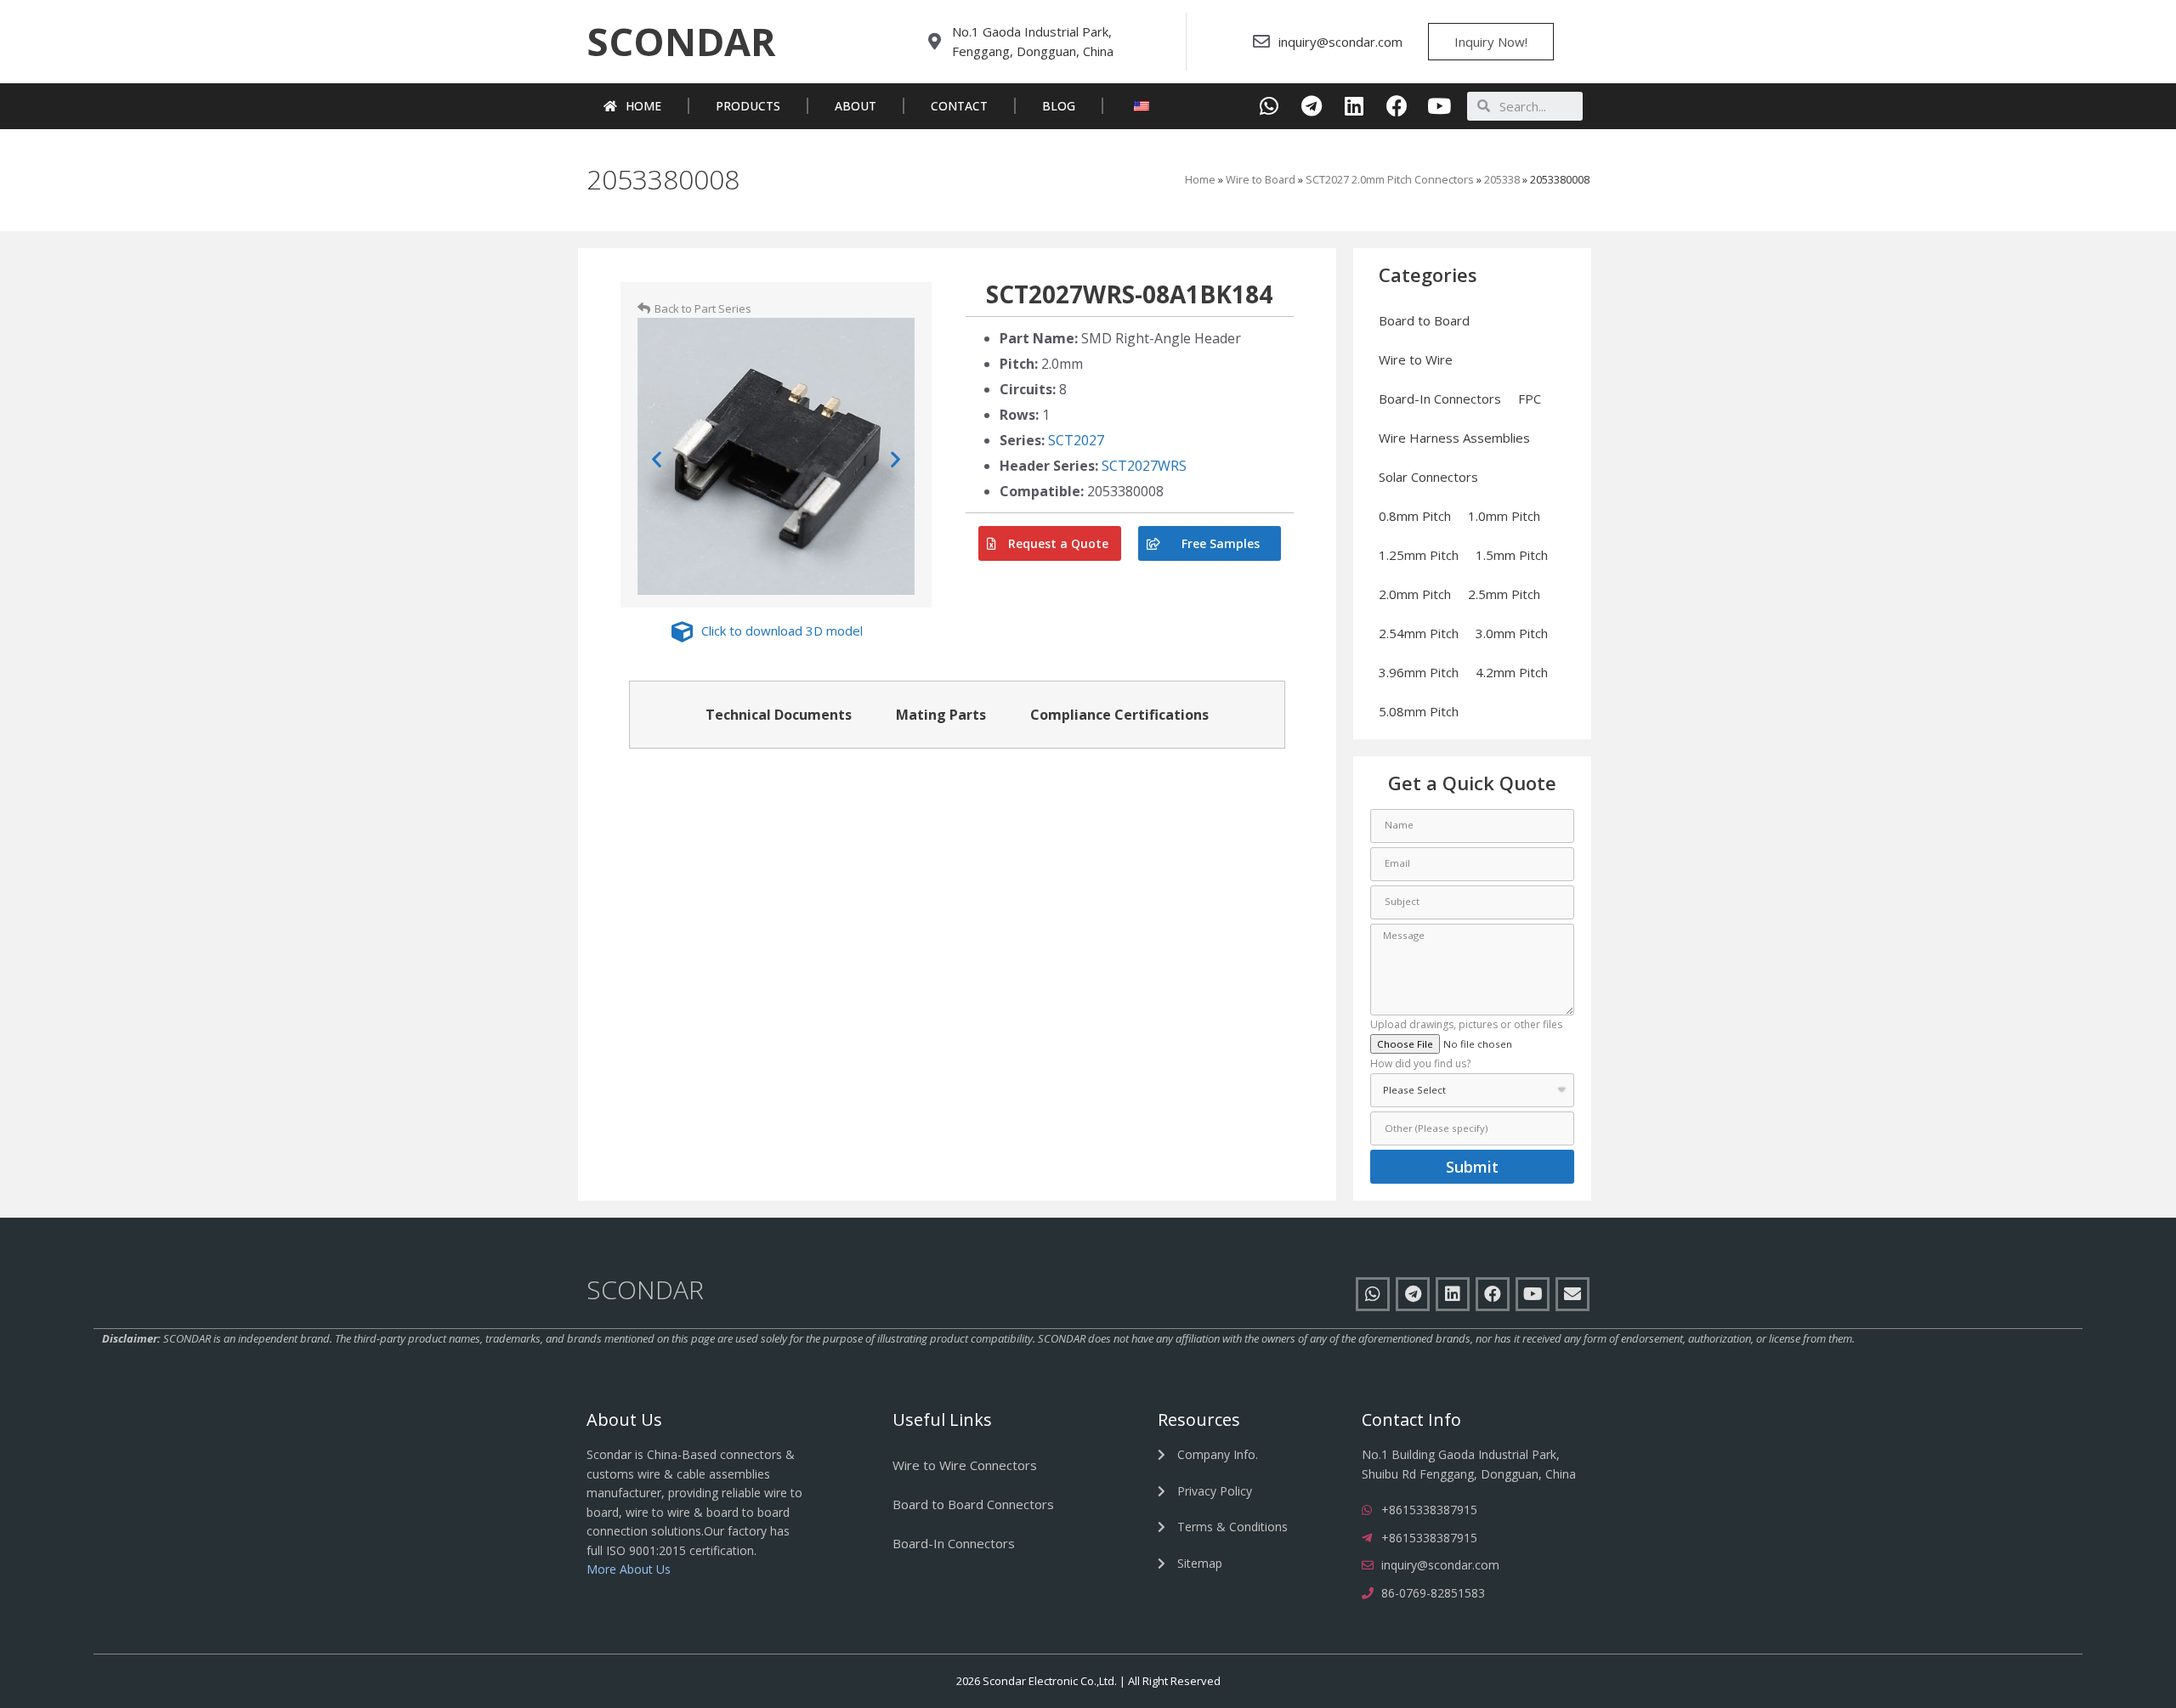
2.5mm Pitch (1504, 594)
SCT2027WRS (1144, 466)
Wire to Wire (1416, 359)
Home (643, 106)
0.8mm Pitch (1415, 516)
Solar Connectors (1428, 477)
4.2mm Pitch (1512, 672)
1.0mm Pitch (1504, 516)
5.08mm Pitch (1419, 711)
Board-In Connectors (1440, 399)
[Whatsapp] (1269, 106)
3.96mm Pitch (1419, 672)
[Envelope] (1572, 1294)
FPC (1530, 399)
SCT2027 (1076, 440)
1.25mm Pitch (1419, 555)
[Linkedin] (1354, 106)
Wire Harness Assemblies (1454, 438)
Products (748, 106)
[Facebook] (1397, 106)
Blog (1059, 106)
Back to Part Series (703, 308)
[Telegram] (1312, 106)
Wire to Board (1261, 179)
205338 (1502, 179)
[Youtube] (1439, 106)
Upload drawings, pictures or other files (1466, 1026)
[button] (681, 42)
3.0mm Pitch (1512, 633)
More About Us (629, 1569)
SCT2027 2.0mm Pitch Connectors (1390, 179)
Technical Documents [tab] (779, 715)
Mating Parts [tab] (941, 715)
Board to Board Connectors (973, 1504)
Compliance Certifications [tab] (1119, 715)
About (856, 106)
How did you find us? (1420, 1065)
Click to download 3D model (782, 631)
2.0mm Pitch (1415, 594)
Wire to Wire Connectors (965, 1465)
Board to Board (1424, 320)
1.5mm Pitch (1512, 555)
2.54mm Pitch (1419, 633)
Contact (959, 106)
